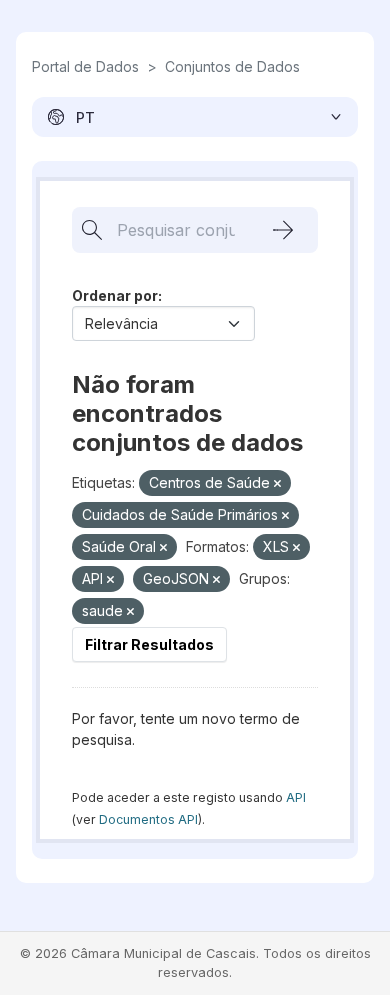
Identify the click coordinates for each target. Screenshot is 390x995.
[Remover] (277, 484)
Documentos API (148, 819)
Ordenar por (115, 295)
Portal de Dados (85, 66)
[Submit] (283, 230)
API (296, 797)
